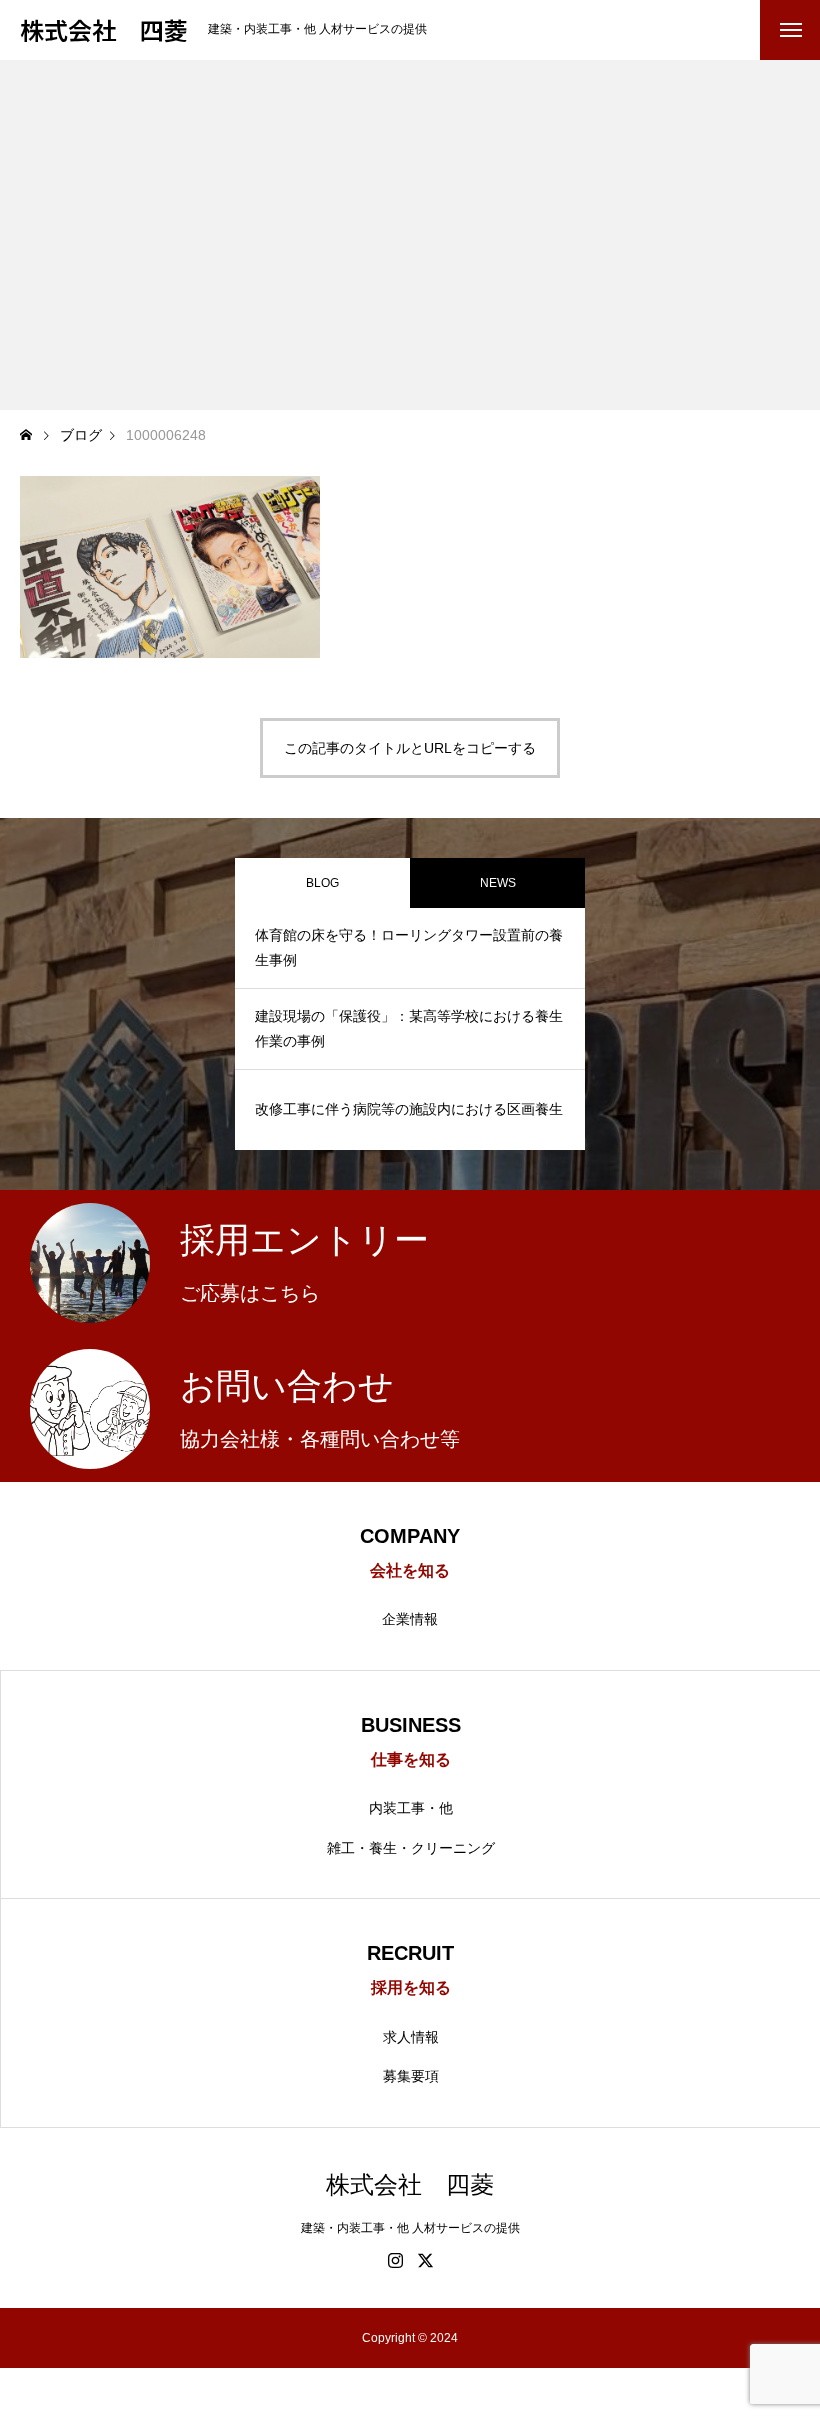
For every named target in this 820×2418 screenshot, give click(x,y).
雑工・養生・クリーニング (411, 1848)
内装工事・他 (411, 1808)
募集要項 (411, 2076)
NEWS (498, 883)
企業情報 (410, 1619)
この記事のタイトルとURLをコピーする (410, 748)
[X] (425, 2260)
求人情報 (411, 2037)
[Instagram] (395, 2260)
